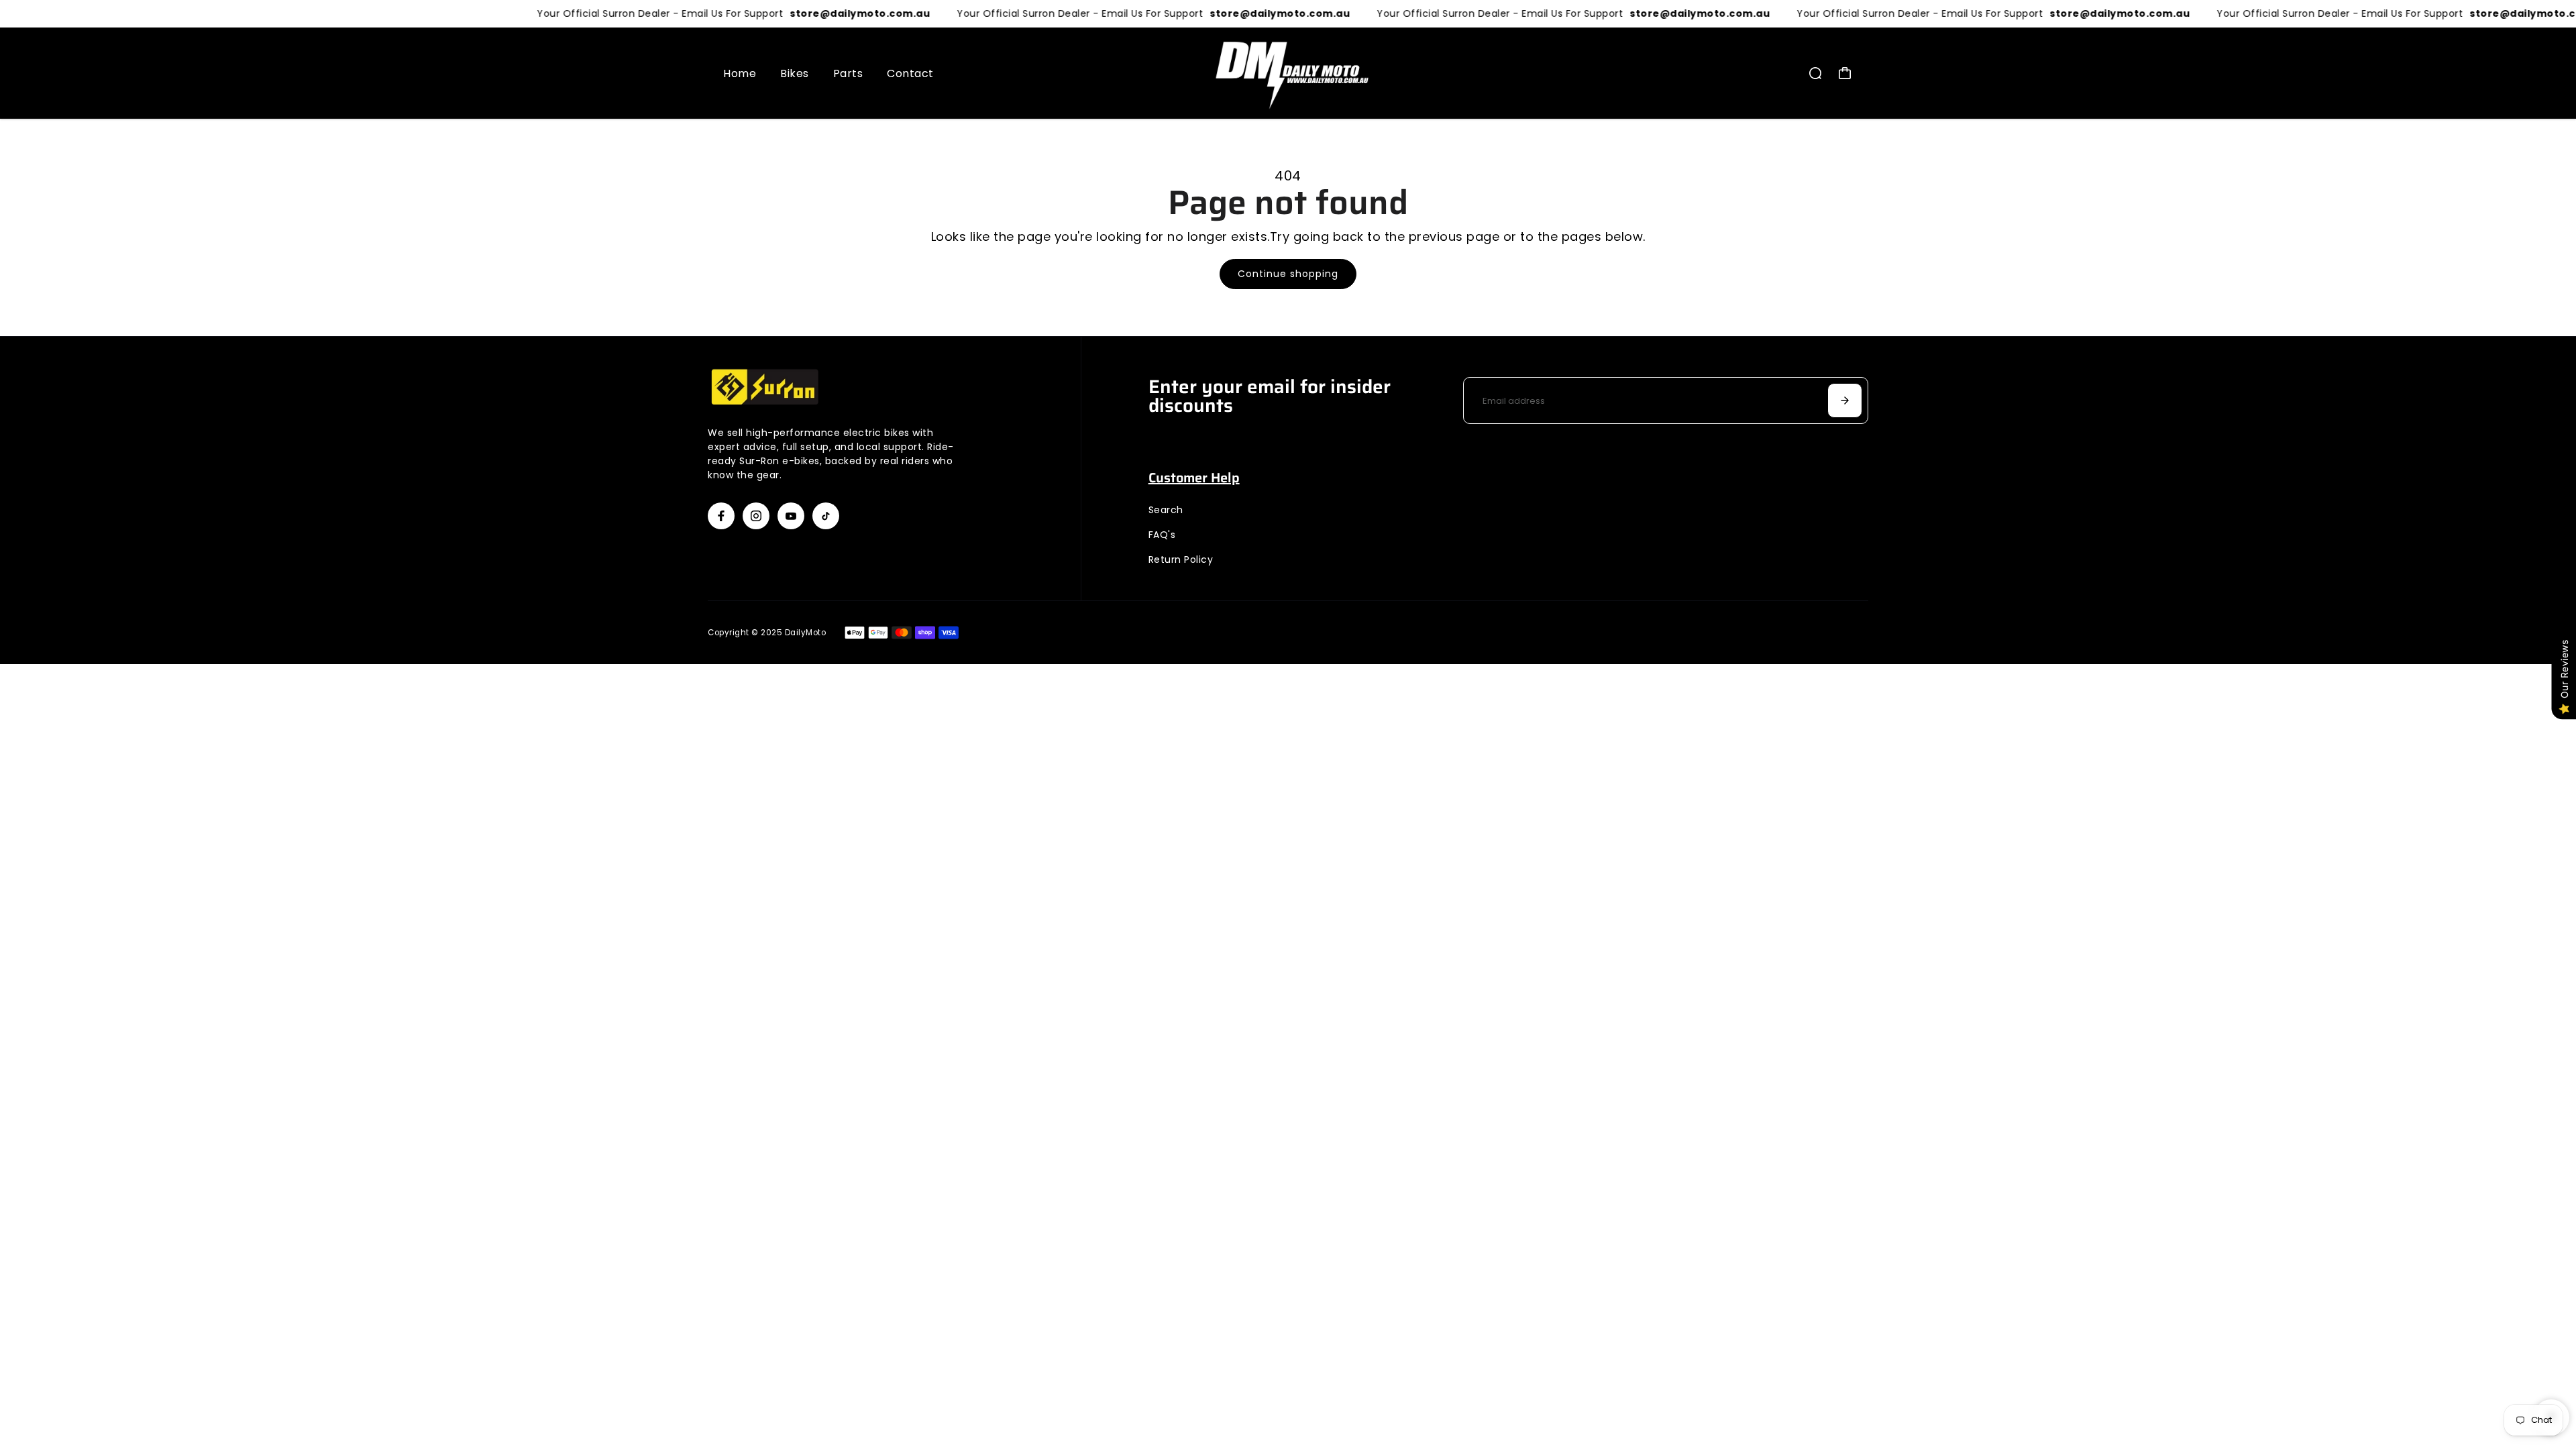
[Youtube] (791, 516)
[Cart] (1845, 73)
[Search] (1815, 73)
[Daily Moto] (1288, 73)
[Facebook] (721, 516)
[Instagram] (756, 516)
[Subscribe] (1845, 400)
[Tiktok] (826, 516)
